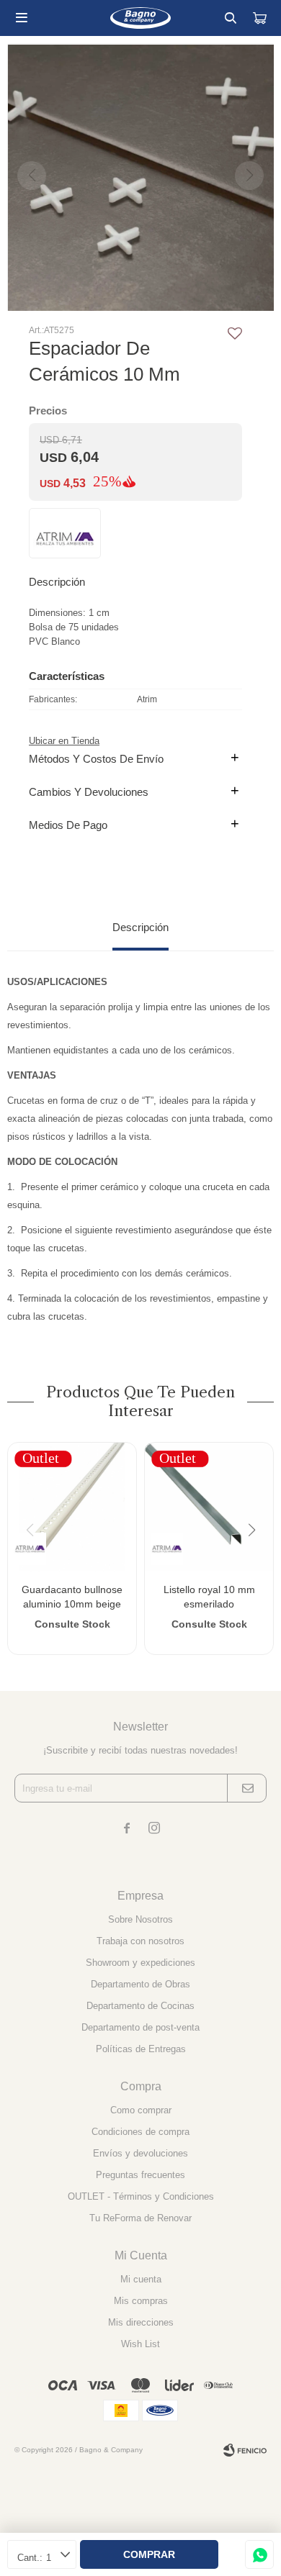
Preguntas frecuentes (140, 2175)
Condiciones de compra (140, 2132)
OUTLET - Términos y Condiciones (141, 2196)
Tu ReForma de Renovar (140, 2218)
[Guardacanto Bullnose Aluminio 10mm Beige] (72, 1507)
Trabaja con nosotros (140, 1941)
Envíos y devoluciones (140, 2153)
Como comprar (141, 2110)
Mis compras (141, 2301)
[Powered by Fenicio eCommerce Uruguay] (245, 2450)
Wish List (140, 2344)
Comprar (149, 2554)
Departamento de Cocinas (140, 2006)
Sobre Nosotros (140, 1919)
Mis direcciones (141, 2322)
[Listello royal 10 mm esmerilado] (209, 1507)
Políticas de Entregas (141, 2049)
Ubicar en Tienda (64, 741)
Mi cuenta (141, 2279)
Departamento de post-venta (140, 2027)
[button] (231, 18)
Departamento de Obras (140, 1984)
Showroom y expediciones (140, 1963)
